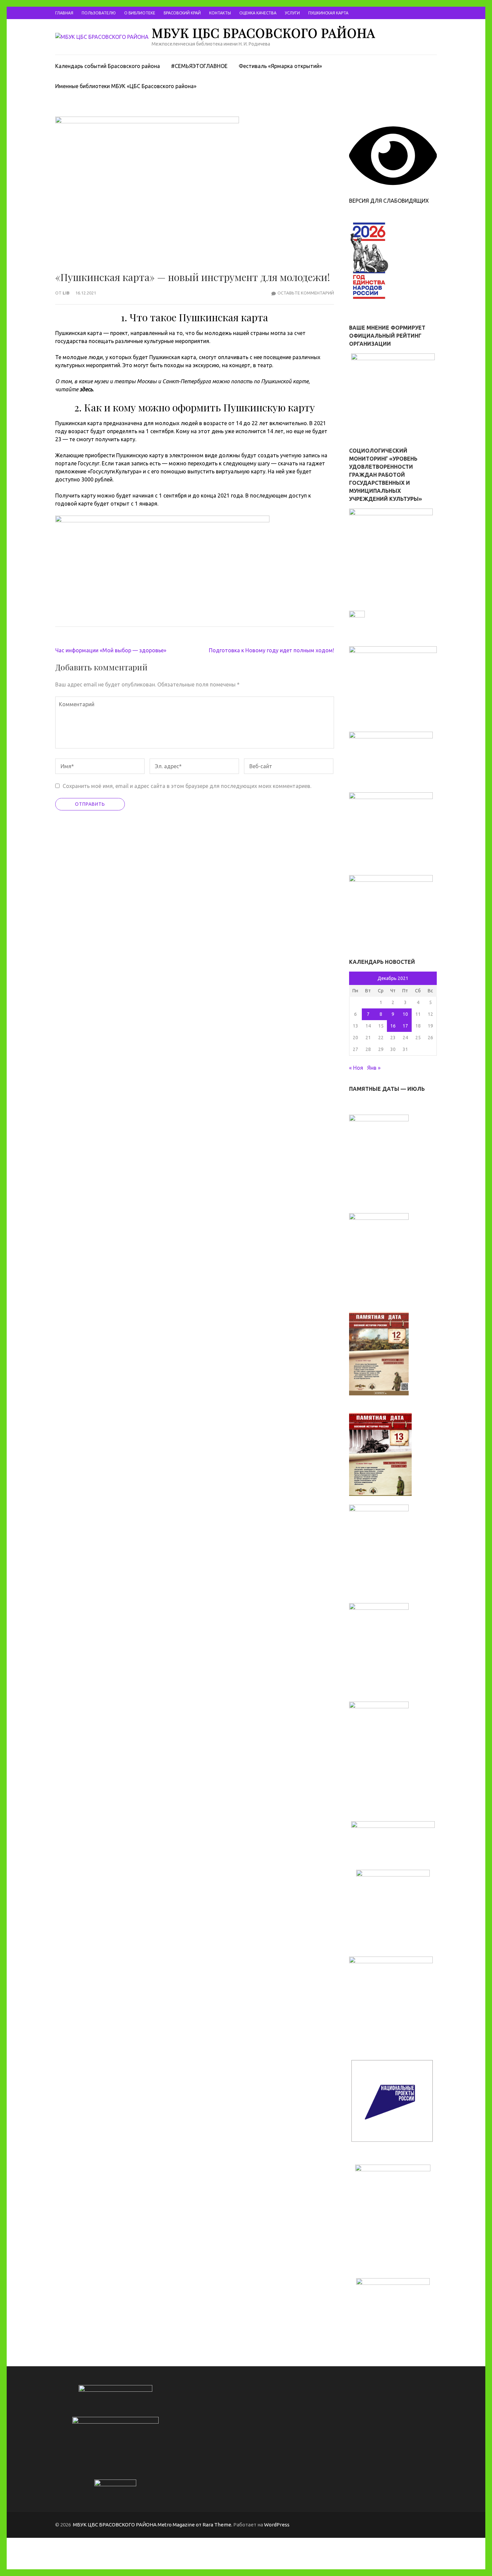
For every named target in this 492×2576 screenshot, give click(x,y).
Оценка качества (258, 13)
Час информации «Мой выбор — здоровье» (111, 650)
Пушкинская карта (328, 13)
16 (393, 1026)
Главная (64, 13)
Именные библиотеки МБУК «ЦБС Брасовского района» (126, 86)
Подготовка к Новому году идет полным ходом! (271, 650)
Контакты (220, 13)
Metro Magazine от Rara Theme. (195, 2525)
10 (405, 1014)
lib (66, 293)
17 (405, 1026)
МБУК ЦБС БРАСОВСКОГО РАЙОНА (263, 33)
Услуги (292, 13)
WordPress (277, 2525)
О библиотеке (140, 13)
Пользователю (99, 13)
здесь (86, 389)
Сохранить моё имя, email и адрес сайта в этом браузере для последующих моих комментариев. (187, 786)
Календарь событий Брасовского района (108, 66)
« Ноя (356, 1068)
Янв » (374, 1068)
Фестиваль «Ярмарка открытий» (280, 66)
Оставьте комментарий (306, 293)
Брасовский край (182, 13)
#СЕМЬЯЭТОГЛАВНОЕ (199, 66)
